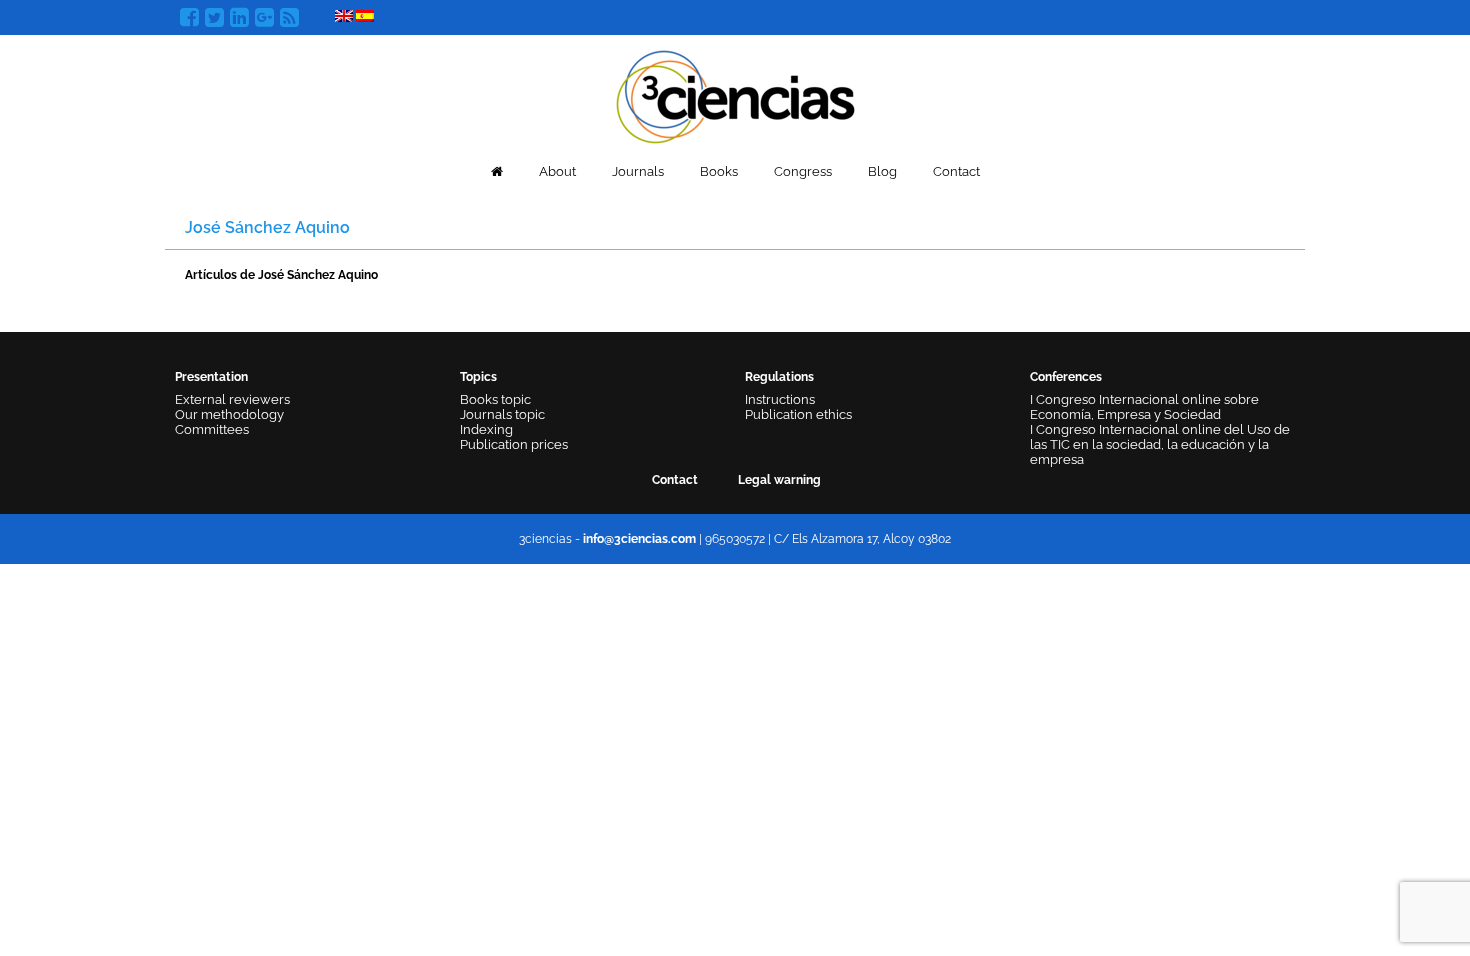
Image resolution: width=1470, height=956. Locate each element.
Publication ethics (798, 414)
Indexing (486, 429)
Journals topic (502, 414)
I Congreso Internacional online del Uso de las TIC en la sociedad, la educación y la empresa (1160, 444)
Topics (478, 377)
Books (719, 171)
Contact (956, 171)
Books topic (495, 399)
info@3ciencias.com (639, 539)
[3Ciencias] (735, 94)
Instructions (780, 399)
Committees (212, 429)
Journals (638, 171)
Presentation (211, 377)
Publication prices (514, 444)
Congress (803, 171)
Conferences (1066, 377)
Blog (882, 171)
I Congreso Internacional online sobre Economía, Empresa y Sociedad (1144, 407)
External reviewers (232, 399)
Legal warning (779, 480)
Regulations (779, 377)
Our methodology (229, 414)
